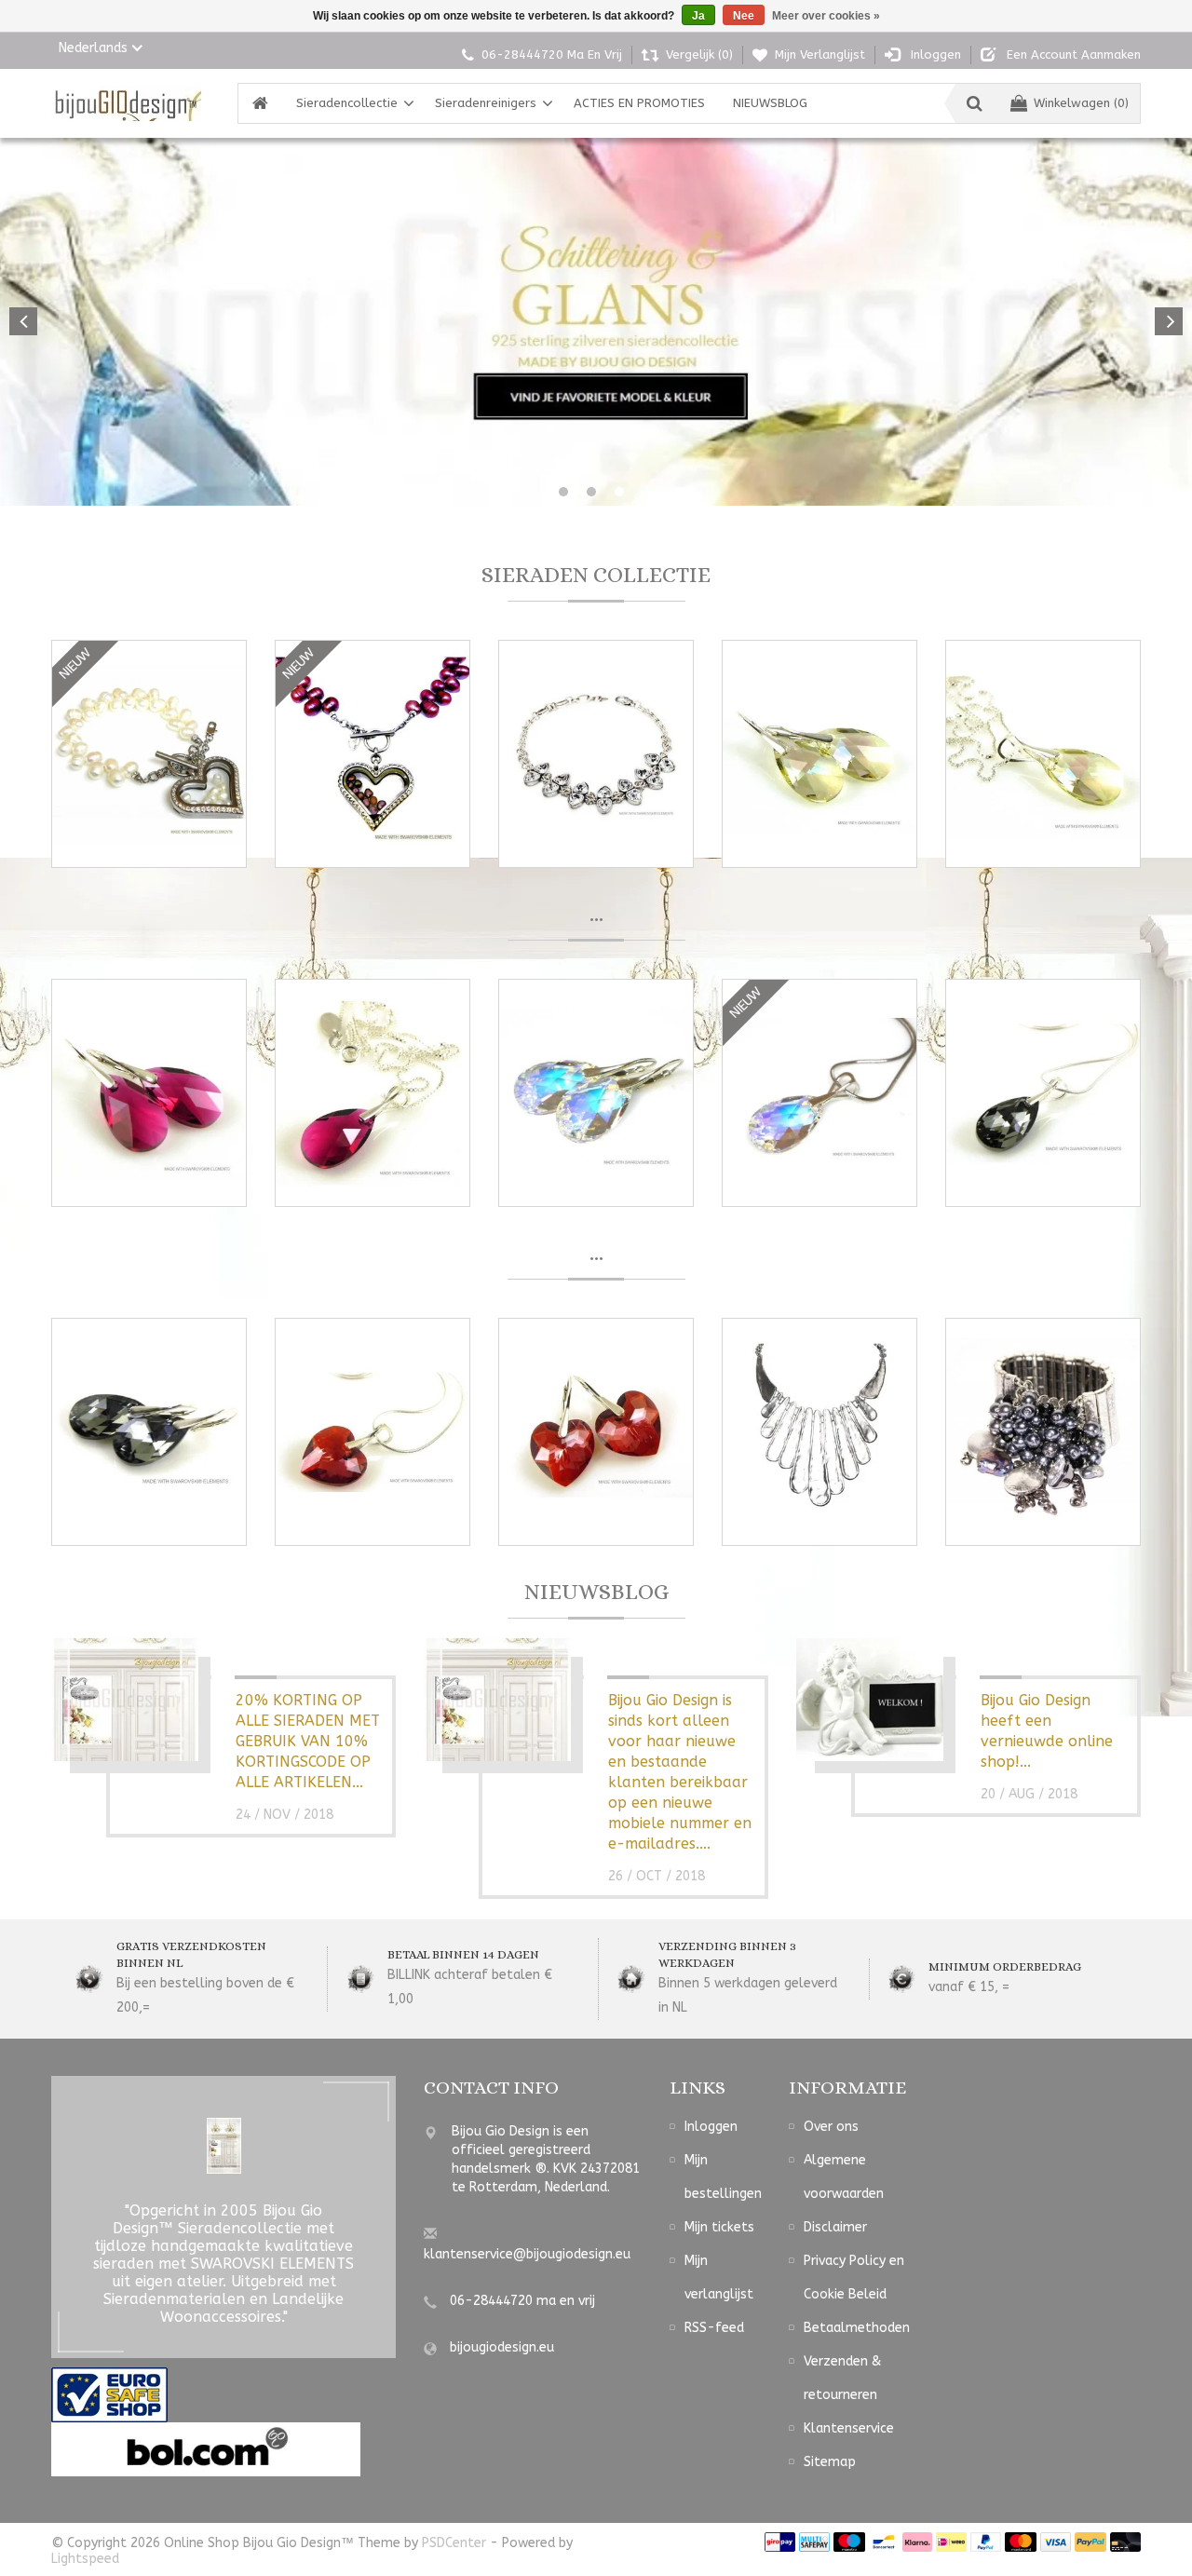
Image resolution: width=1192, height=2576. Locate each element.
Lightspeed (85, 2559)
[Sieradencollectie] (126, 103)
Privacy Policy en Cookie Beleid (854, 2278)
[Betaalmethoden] (780, 2541)
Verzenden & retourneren (842, 2378)
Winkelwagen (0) (1081, 103)
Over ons (831, 2127)
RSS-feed (714, 2328)
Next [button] (1169, 321)
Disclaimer (835, 2227)
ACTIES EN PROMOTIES (639, 103)
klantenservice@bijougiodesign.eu (527, 2254)
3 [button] (619, 492)
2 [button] (591, 492)
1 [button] (563, 492)
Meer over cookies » (826, 16)
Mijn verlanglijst (719, 2278)
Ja (698, 16)
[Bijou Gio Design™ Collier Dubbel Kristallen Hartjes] (596, 754)
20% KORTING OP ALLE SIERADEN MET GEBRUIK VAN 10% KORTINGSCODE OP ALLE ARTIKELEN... (308, 1741)
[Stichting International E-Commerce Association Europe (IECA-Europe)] (109, 2394)
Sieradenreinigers (486, 103)
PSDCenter (454, 2543)
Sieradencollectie (347, 103)
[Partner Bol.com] (206, 2448)
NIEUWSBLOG (770, 103)
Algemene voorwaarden (844, 2177)
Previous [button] (23, 321)
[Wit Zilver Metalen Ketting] (819, 1432)
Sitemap (830, 2462)
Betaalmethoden (857, 2328)
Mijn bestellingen (723, 2177)
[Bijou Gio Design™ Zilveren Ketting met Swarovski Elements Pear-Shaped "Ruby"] (372, 1093)
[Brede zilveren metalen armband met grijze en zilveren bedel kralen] (1043, 1432)
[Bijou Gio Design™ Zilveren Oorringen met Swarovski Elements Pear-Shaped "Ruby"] (149, 1093)
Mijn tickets (719, 2227)
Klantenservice (849, 2428)
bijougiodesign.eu (502, 2347)
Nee (744, 16)
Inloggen (711, 2127)
